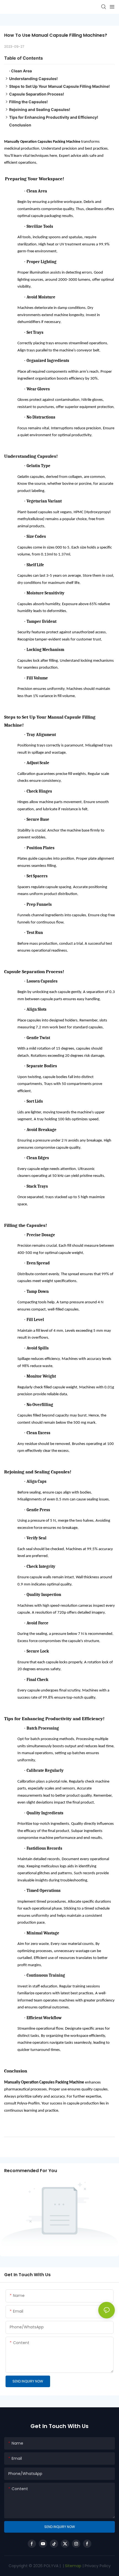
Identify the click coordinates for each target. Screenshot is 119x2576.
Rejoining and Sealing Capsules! (40, 109)
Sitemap (73, 2566)
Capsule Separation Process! (37, 94)
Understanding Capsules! (33, 79)
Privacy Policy (98, 2566)
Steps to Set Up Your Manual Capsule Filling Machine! (59, 86)
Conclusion (20, 125)
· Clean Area (20, 71)
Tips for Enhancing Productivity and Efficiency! (54, 117)
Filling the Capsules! (29, 102)
